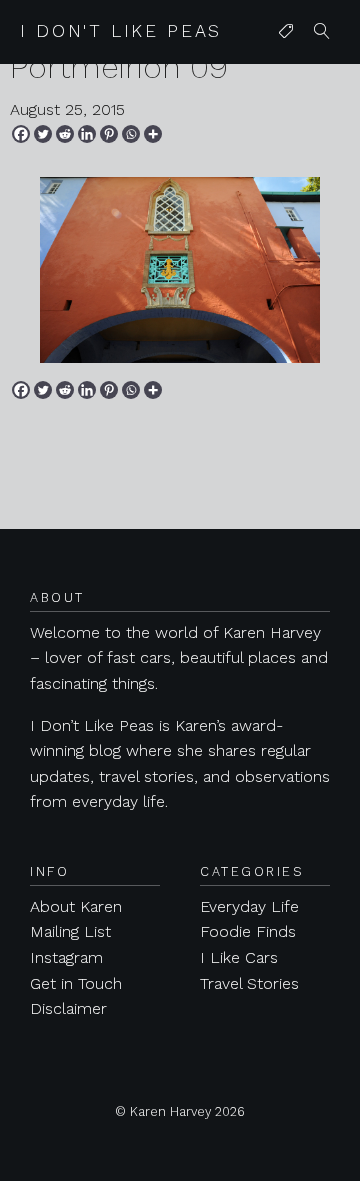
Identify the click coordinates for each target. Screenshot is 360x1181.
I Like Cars (239, 957)
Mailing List (70, 931)
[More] (153, 134)
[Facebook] (21, 134)
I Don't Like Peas (121, 31)
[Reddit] (65, 134)
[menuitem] (286, 32)
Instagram (66, 957)
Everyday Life (249, 906)
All (282, 71)
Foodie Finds (248, 931)
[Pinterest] (109, 134)
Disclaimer (68, 1008)
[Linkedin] (87, 134)
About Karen (76, 906)
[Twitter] (43, 134)
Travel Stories (249, 983)
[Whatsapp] (131, 134)
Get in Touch (76, 983)
